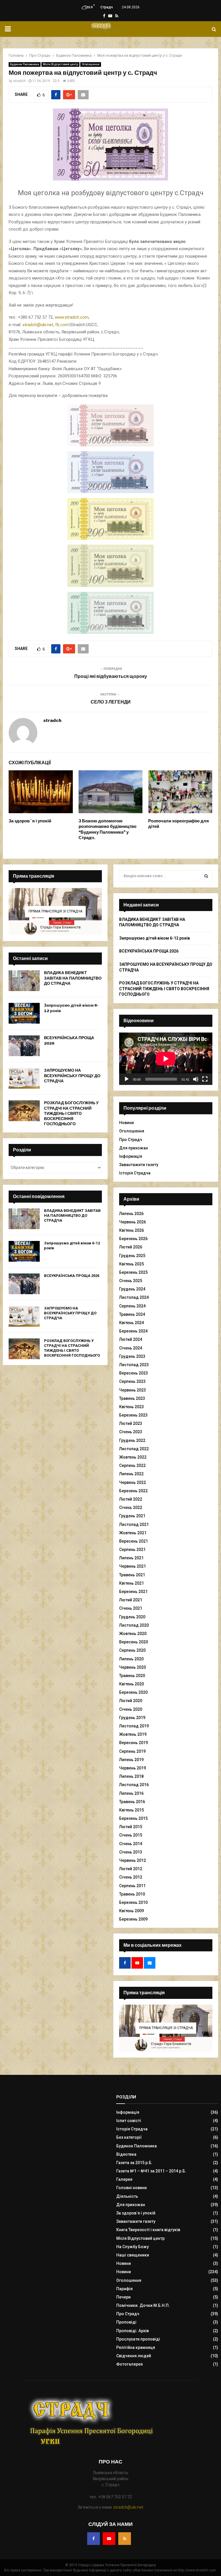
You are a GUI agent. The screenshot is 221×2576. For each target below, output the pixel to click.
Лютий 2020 (131, 1701)
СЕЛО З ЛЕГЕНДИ (111, 702)
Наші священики (133, 2255)
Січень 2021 (131, 1608)
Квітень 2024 (132, 1323)
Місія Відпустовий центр (60, 64)
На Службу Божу (133, 2247)
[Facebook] (94, 2539)
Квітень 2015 (132, 1810)
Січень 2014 (131, 1844)
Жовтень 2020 (133, 1634)
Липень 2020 (131, 1659)
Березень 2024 (133, 1331)
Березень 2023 (133, 1415)
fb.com (62, 325)
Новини (126, 1123)
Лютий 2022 (131, 1499)
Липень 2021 (131, 1558)
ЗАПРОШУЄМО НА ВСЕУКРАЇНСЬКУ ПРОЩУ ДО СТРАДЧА (72, 1076)
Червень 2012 (133, 1860)
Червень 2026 (133, 1222)
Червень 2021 (133, 1566)
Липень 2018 (131, 1776)
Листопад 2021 (134, 1524)
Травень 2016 (132, 1802)
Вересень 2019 (134, 1743)
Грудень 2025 (132, 1256)
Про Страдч (131, 1140)
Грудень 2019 (132, 1718)
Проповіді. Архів (133, 2331)
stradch (19, 81)
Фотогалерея (129, 2364)
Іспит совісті (129, 2121)
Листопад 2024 (134, 1297)
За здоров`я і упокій (30, 821)
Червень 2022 (133, 1482)
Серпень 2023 (132, 1381)
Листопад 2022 (134, 1449)
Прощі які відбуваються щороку (111, 676)
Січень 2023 (131, 1432)
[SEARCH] (206, 876)
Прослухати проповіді (138, 2339)
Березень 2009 (133, 1919)
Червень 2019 (133, 1768)
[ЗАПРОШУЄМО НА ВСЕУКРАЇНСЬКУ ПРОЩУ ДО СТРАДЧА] (24, 1078)
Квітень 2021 (132, 1583)
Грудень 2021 (132, 1516)
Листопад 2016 (134, 1785)
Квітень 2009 (132, 1911)
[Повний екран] (205, 1079)
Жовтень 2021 (133, 1533)
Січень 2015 (131, 1835)
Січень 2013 (131, 1852)
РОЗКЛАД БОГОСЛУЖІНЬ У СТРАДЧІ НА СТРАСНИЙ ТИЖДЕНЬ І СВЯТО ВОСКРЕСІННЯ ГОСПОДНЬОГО (71, 1113)
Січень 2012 (131, 1877)
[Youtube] (109, 2539)
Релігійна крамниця (136, 2347)
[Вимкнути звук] (196, 1079)
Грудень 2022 (132, 1440)
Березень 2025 (133, 1272)
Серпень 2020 (132, 1650)
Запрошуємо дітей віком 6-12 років (155, 938)
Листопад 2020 (134, 1625)
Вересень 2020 (134, 1642)
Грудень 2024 (132, 1289)
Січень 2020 (131, 1709)
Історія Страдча (135, 1173)
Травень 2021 (132, 1575)
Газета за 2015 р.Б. (134, 2163)
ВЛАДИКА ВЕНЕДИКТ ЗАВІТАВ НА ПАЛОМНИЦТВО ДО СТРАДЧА (73, 978)
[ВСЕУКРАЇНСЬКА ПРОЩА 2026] (24, 1046)
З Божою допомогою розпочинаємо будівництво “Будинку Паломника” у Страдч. (107, 829)
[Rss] (125, 2539)
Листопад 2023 (134, 1365)
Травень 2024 (132, 1314)
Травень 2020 (132, 1676)
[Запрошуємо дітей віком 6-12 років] (24, 1013)
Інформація (131, 1156)
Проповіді (126, 2322)
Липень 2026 (131, 1214)
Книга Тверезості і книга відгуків (148, 2230)
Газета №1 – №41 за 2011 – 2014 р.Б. (151, 2171)
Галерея (124, 2179)
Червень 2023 (133, 1390)
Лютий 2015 (131, 1827)
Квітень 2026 (132, 1230)
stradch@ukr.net (38, 325)
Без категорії (129, 2137)
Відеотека (126, 2154)
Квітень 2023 (132, 1407)
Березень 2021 (133, 1592)
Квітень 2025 (132, 1264)
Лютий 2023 (131, 1423)
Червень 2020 (133, 1667)
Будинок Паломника (25, 64)
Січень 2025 (131, 1281)
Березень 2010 (133, 1902)
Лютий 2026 (131, 1247)
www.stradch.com (72, 317)
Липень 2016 (131, 1793)
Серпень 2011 (132, 1886)
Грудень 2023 (132, 1356)
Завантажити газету (139, 1165)
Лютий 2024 (131, 1339)
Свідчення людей (134, 2356)
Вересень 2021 (134, 1541)
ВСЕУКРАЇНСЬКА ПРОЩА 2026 (72, 1276)
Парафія (124, 2289)
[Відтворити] (127, 1079)
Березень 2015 (133, 1818)
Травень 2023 (132, 1398)
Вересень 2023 (134, 1373)
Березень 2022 (133, 1491)
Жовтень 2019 (133, 1734)
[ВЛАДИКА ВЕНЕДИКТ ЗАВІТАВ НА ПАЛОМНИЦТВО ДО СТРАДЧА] (24, 981)
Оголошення (91, 64)
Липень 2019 (131, 1760)
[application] (166, 1059)
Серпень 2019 (132, 1751)
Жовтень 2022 (133, 1457)
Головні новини (132, 2188)
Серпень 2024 (132, 1306)
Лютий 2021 (131, 1600)
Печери (123, 2297)
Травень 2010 (132, 1894)
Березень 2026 (133, 1239)
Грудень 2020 (132, 1617)
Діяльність (127, 2196)
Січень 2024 (131, 1348)
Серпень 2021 (132, 1550)
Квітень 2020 (132, 1684)
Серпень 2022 (132, 1465)
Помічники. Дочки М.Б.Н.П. (143, 2305)
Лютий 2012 (131, 1869)
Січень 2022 (131, 1507)
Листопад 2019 (134, 1726)
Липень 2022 (131, 1474)
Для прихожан (134, 1148)
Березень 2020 (133, 1692)
